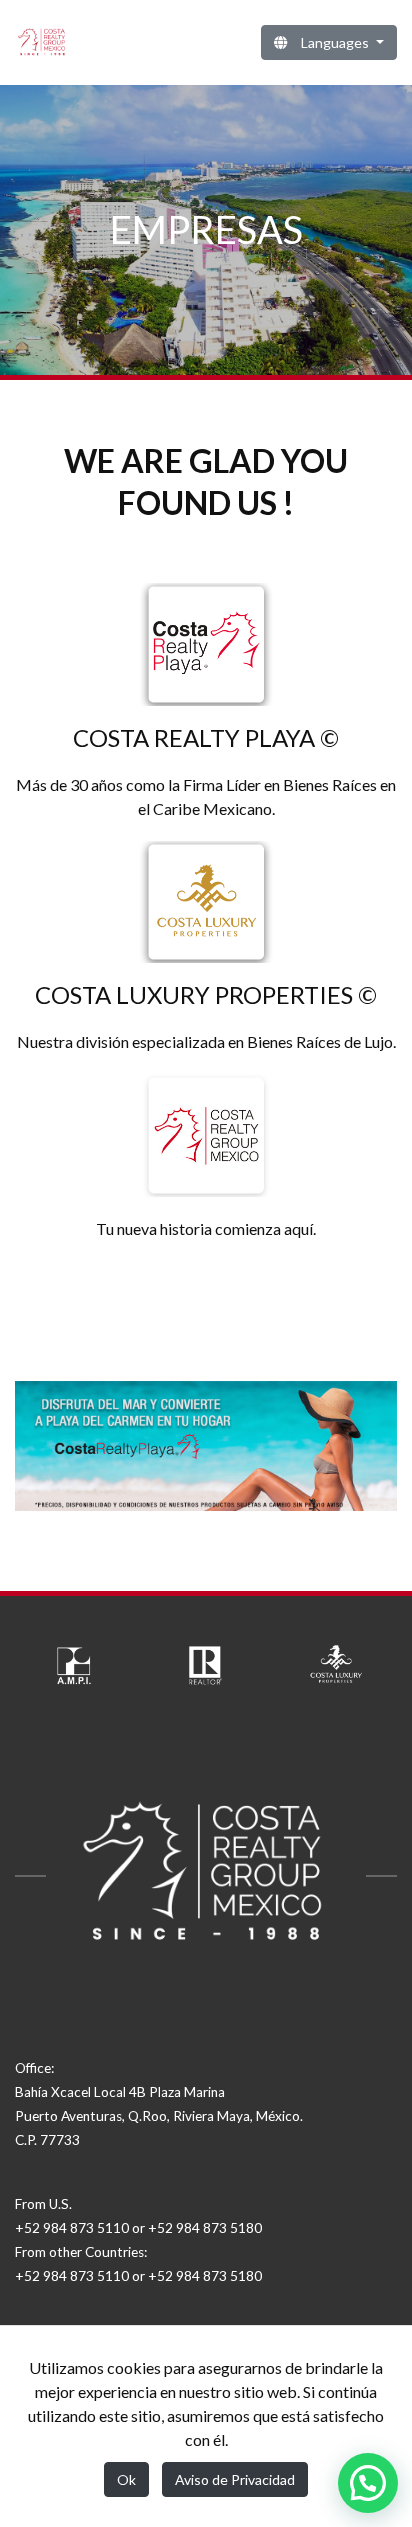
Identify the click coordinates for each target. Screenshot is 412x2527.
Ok (126, 2479)
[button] (368, 2483)
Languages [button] (335, 42)
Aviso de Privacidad (235, 2479)
